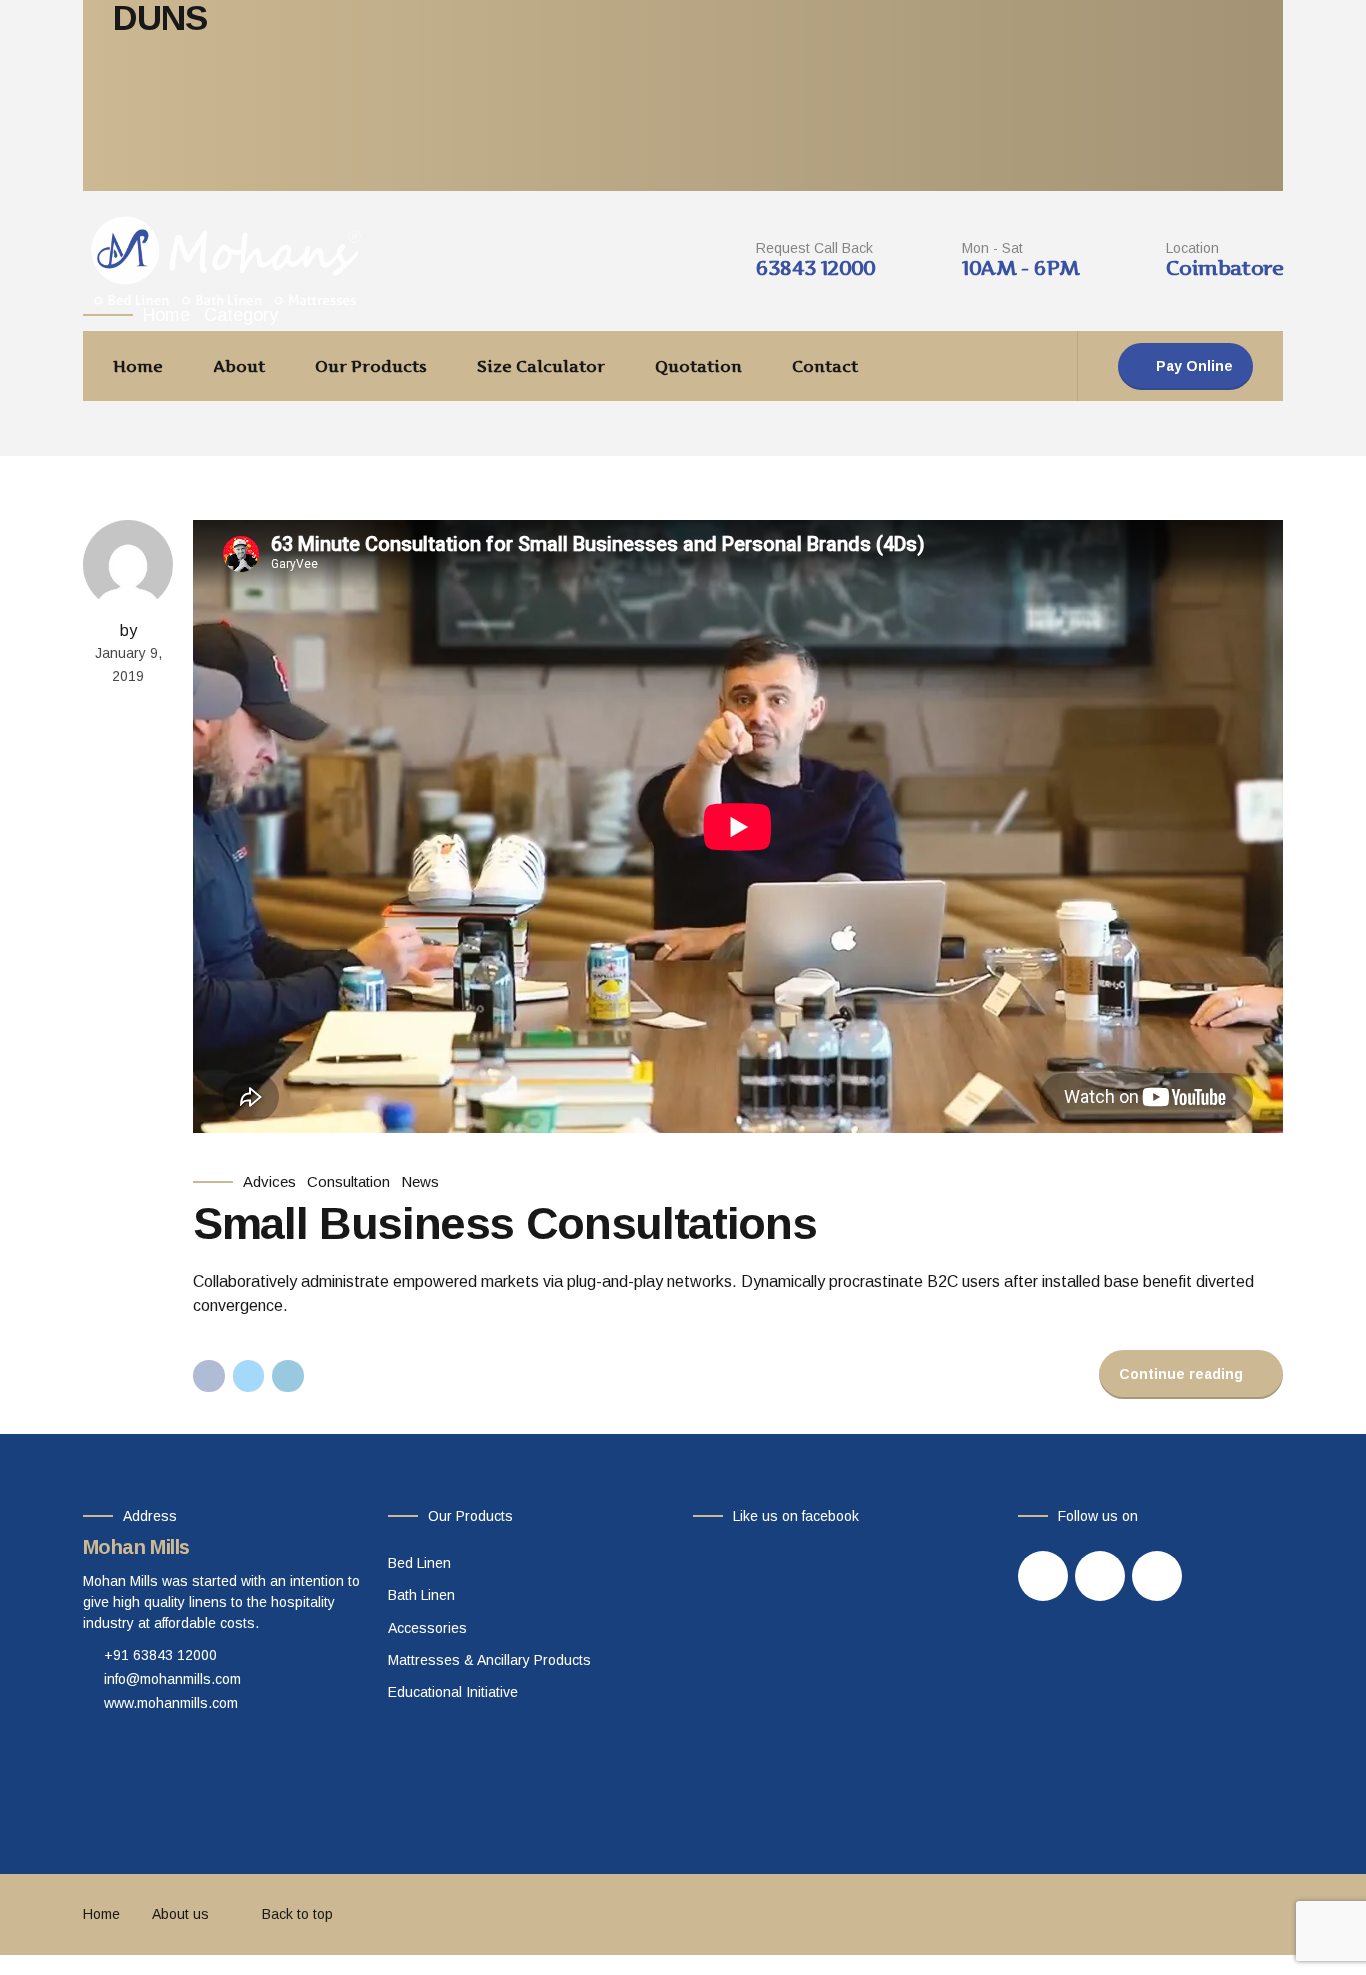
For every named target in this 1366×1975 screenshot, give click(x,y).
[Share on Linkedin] (288, 1376)
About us (180, 1914)
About (239, 366)
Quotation (698, 366)
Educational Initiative (453, 1692)
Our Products (371, 366)
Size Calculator (541, 366)
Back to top (297, 1914)
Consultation (348, 1181)
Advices (269, 1181)
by (128, 630)
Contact (825, 366)
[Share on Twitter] (249, 1376)
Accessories (427, 1628)
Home (138, 366)
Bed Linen (419, 1563)
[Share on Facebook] (209, 1376)
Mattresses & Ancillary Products (489, 1660)
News (420, 1181)
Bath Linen (421, 1595)
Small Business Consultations (504, 1223)
